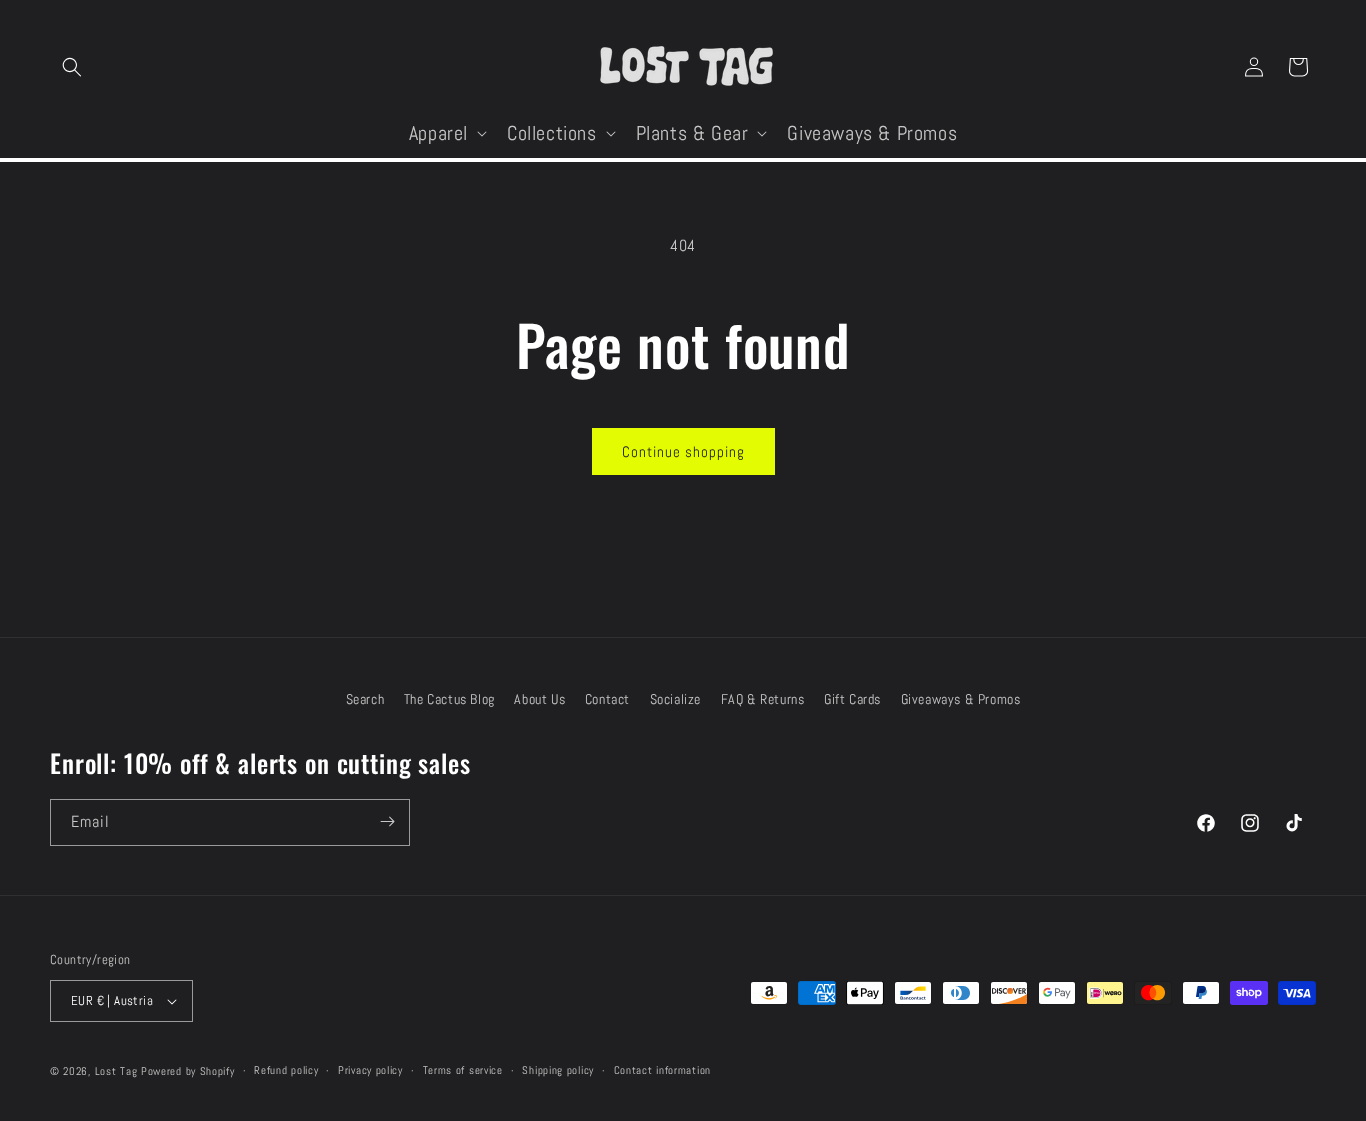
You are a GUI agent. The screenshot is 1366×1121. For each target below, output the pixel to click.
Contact (607, 699)
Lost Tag (116, 1071)
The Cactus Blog (449, 699)
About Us (539, 699)
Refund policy (286, 1070)
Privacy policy (370, 1070)
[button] (72, 67)
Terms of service (463, 1070)
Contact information (662, 1070)
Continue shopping (683, 451)
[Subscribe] (387, 821)
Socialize (675, 699)
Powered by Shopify (188, 1071)
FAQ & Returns (763, 699)
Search (365, 699)
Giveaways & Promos (961, 699)
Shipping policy (558, 1070)
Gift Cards (852, 699)
